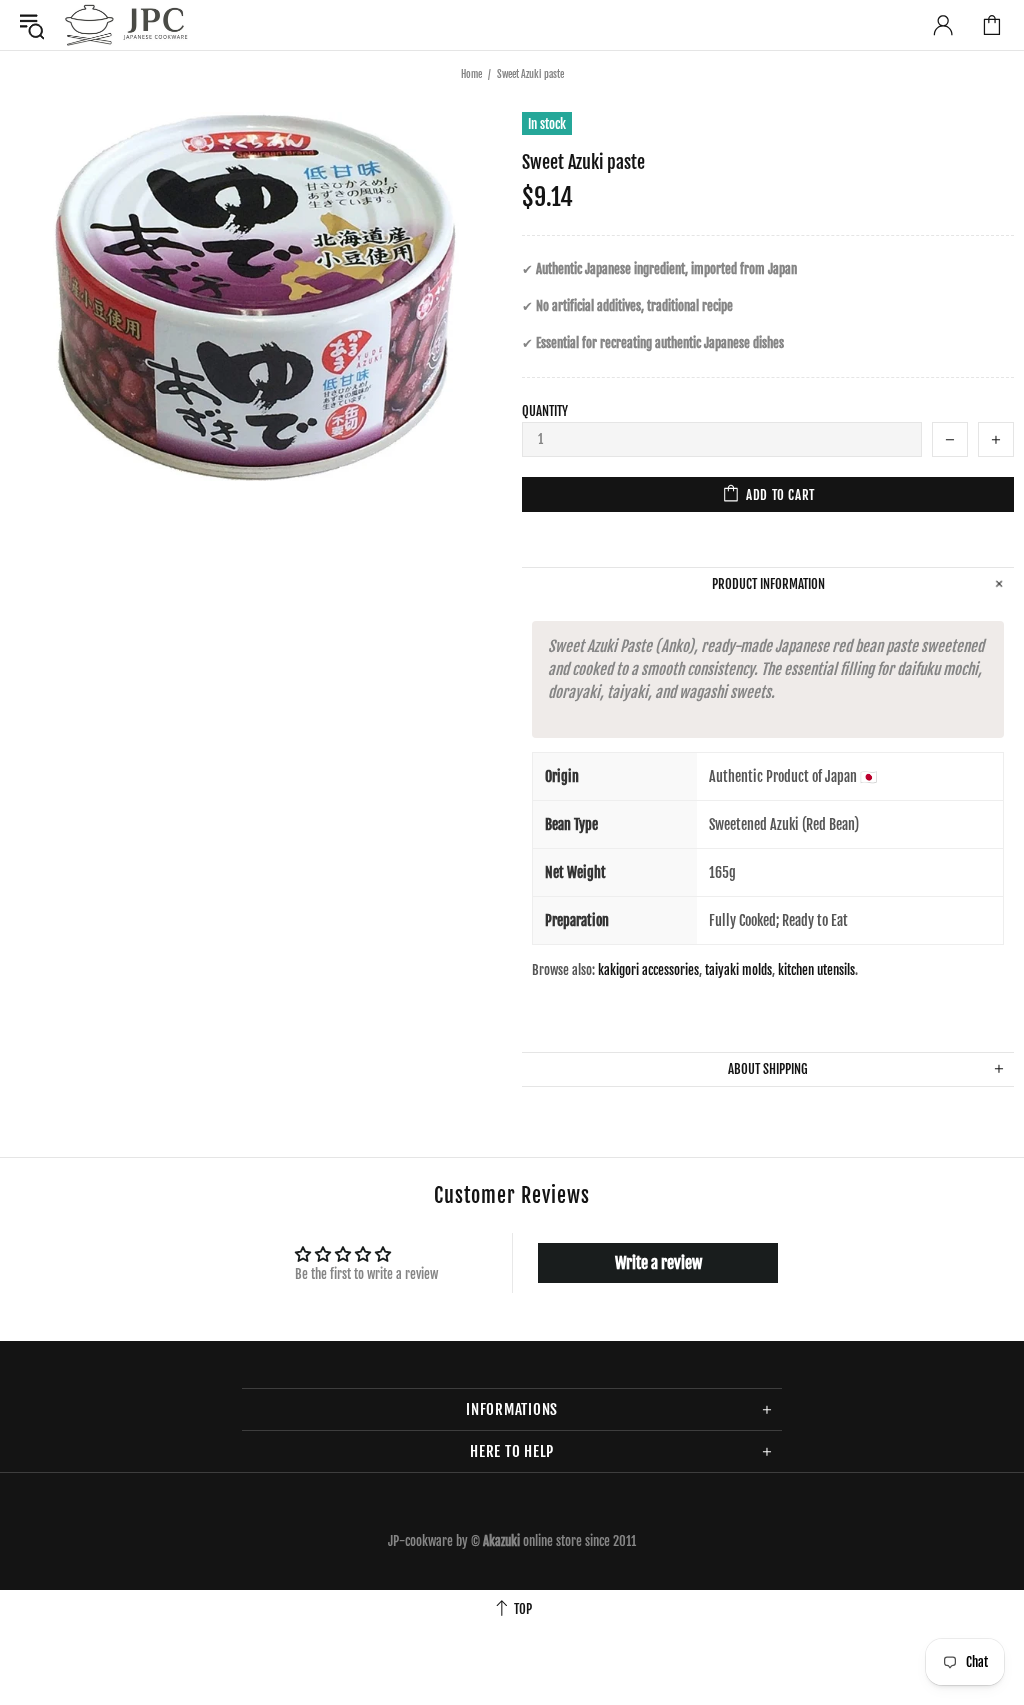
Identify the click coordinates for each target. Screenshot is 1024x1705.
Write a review (658, 1263)
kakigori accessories (648, 970)
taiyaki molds (738, 970)
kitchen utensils (816, 970)
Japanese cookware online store (126, 24)
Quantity (545, 411)
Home (471, 74)
